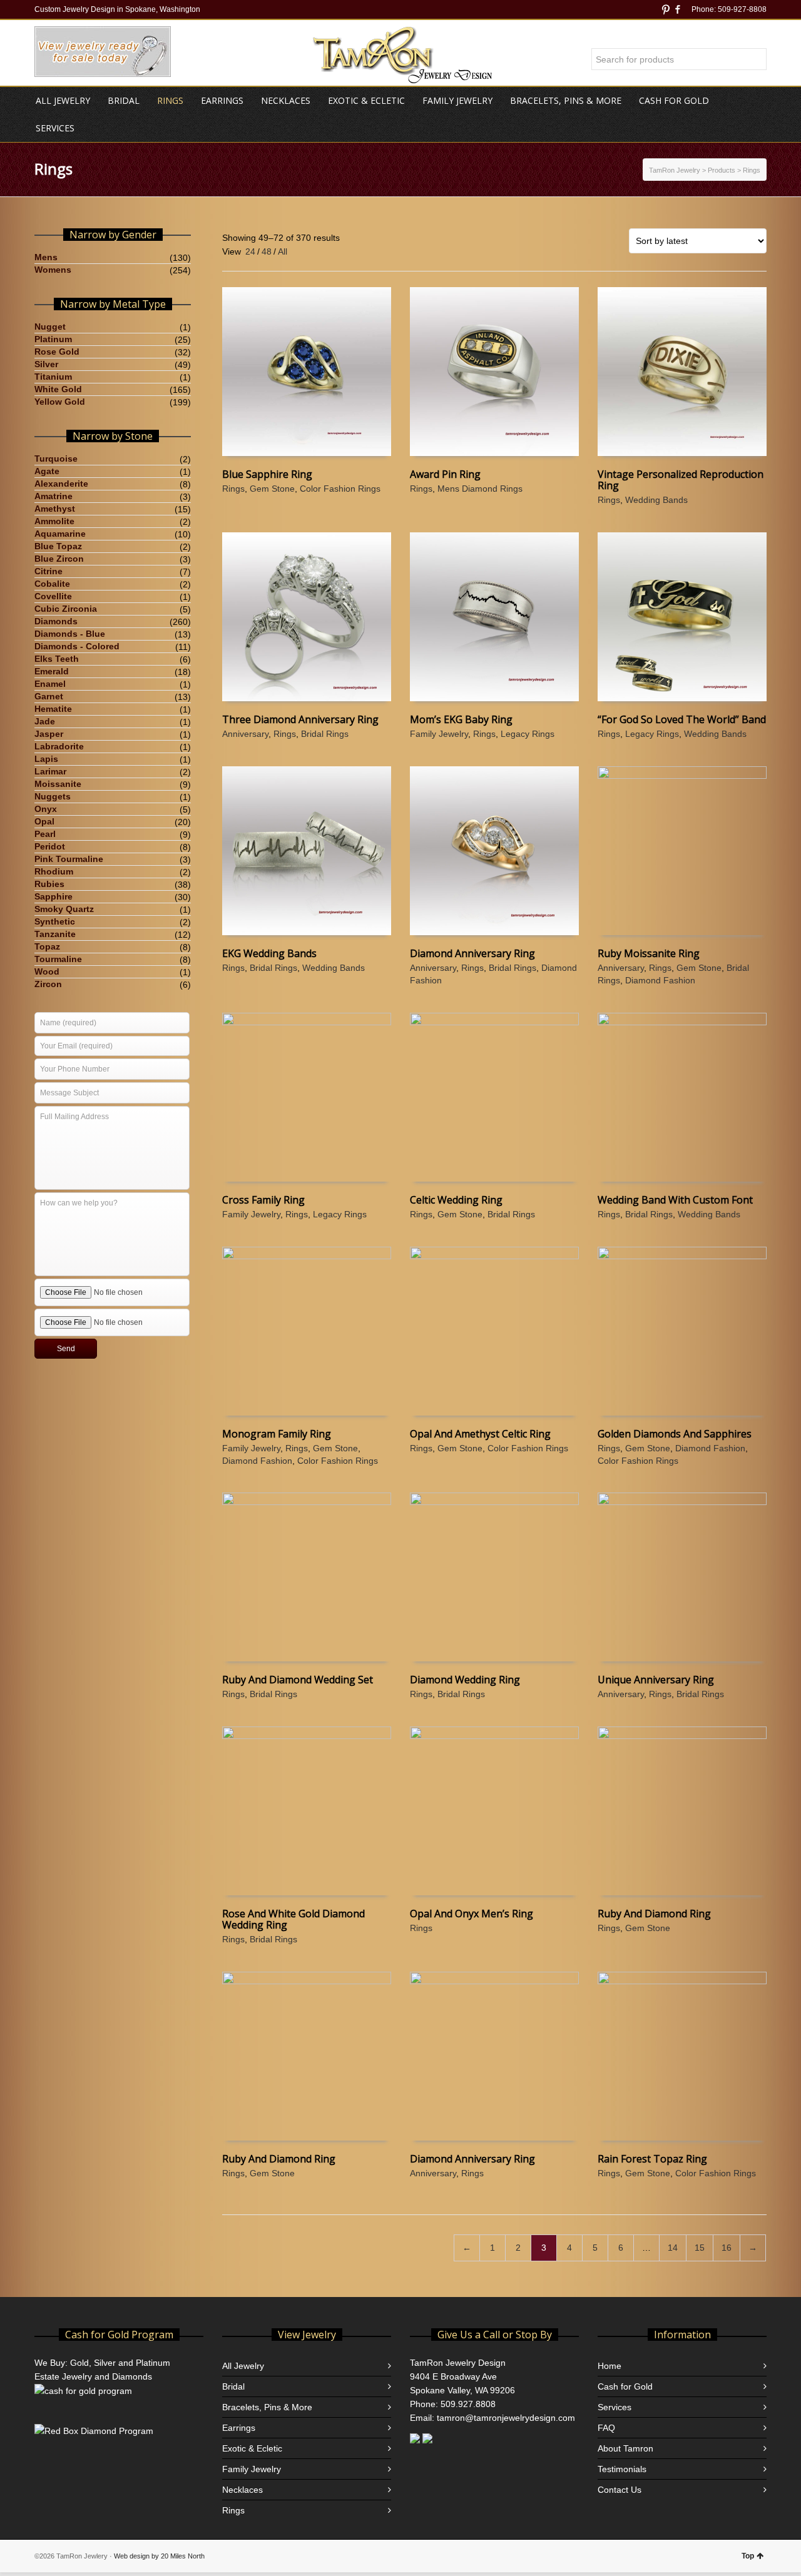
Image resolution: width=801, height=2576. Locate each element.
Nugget (50, 327)
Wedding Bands (656, 500)
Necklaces (242, 2490)
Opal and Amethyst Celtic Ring (480, 1434)
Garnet (49, 696)
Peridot (50, 846)
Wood (47, 971)
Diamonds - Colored (77, 646)
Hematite (53, 709)
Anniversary (245, 734)
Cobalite (52, 584)
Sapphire (54, 896)
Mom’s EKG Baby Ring (461, 719)
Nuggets (53, 796)
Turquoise (56, 459)
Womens (53, 270)
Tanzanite (55, 934)
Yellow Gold (60, 402)
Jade (45, 721)
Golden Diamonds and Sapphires (675, 1434)
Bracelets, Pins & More (267, 2407)
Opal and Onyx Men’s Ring (472, 1914)
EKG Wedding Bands (269, 953)
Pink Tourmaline (69, 859)
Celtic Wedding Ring (456, 1200)
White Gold (58, 389)
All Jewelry (243, 2366)
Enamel (50, 684)
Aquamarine (60, 534)
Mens (46, 257)
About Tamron (625, 2448)
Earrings (239, 2428)
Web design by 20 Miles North (159, 2556)
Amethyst (55, 509)
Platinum (53, 339)
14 (673, 2248)
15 (700, 2248)
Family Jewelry (439, 734)
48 (267, 251)
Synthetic (55, 921)
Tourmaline (58, 959)
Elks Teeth (57, 659)
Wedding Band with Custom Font (675, 1200)
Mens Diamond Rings (480, 489)
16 (727, 2248)
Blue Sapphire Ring (267, 474)
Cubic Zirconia (66, 609)
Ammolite (54, 521)
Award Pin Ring (445, 474)
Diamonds (56, 621)
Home (610, 2366)
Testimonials (622, 2469)
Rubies (49, 884)
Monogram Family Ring (277, 1434)
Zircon (48, 984)
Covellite (53, 596)
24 (250, 251)
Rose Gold (57, 352)
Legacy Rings (528, 734)
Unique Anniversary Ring (656, 1680)
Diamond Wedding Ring (465, 1680)
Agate (47, 471)
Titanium (53, 377)
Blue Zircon (59, 559)
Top (748, 2556)
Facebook (678, 9)
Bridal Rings (325, 734)
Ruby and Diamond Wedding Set (298, 1680)
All (283, 251)
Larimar (50, 771)
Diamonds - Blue (70, 634)
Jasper (49, 734)
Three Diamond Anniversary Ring (300, 719)
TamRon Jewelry (675, 170)
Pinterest (666, 9)
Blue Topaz (58, 546)
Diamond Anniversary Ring (472, 953)
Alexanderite (61, 484)
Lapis (46, 759)
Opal (44, 821)
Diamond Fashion (660, 980)
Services (615, 2407)
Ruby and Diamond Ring (654, 1914)
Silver (46, 364)
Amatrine (54, 496)
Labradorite (59, 746)
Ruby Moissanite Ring (649, 953)
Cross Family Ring (263, 1200)
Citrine (48, 571)
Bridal (233, 2386)
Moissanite (58, 784)
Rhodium (54, 871)
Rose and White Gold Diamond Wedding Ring (293, 1919)
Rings (233, 489)
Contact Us (620, 2490)
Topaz (47, 946)
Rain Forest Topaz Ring (652, 2159)
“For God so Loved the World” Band (682, 719)
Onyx (46, 809)
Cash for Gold (625, 2386)
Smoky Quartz (64, 909)
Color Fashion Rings (340, 489)
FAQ (606, 2428)
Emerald (52, 671)
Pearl (45, 834)
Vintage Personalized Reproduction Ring (681, 480)
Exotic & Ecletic (252, 2448)
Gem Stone (272, 489)
